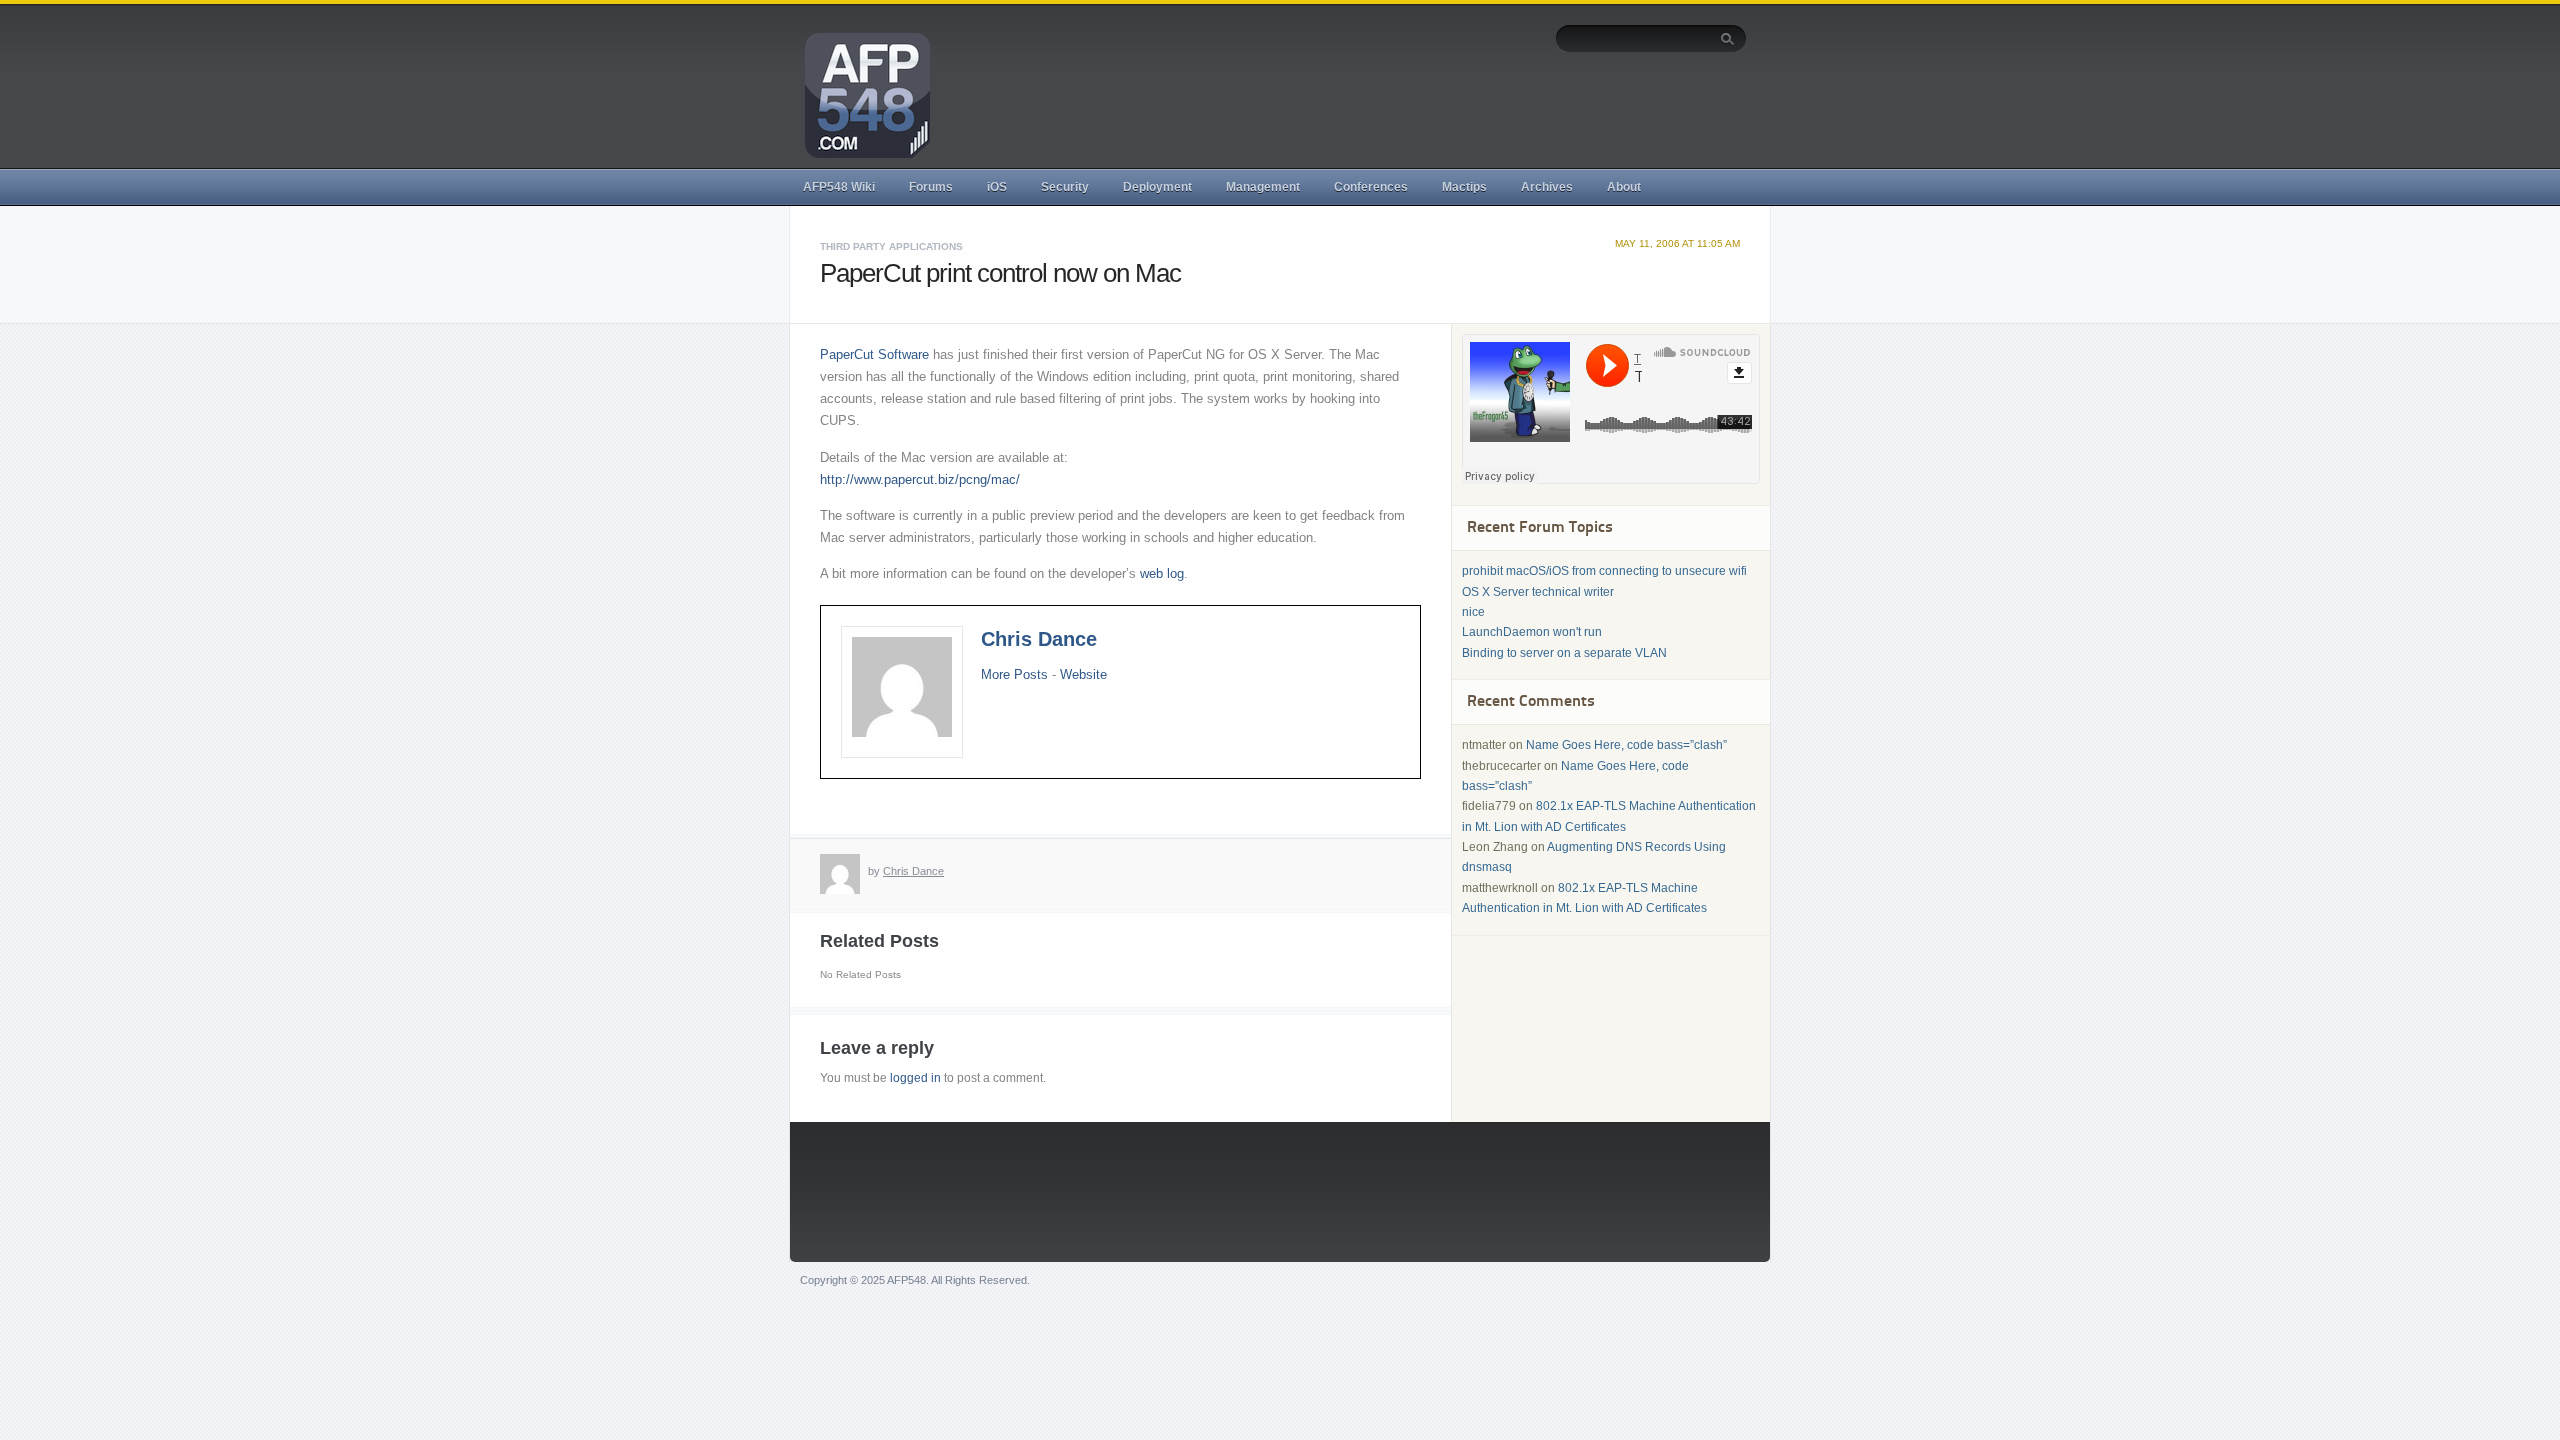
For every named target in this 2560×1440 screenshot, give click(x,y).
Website (1083, 674)
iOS (997, 187)
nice (1473, 612)
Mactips (1464, 187)
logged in (915, 1078)
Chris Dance (1039, 639)
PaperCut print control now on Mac (1000, 273)
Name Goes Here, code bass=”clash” (1626, 745)
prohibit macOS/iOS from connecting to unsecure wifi (1604, 571)
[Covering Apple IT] (860, 94)
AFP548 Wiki (839, 187)
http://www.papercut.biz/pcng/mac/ (920, 479)
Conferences (1371, 187)
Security (1065, 187)
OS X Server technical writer (1538, 592)
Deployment (1157, 187)
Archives (1547, 187)
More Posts (1014, 674)
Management (1263, 187)
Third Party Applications (891, 246)
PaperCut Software (874, 354)
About (1624, 187)
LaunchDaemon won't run (1532, 632)
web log (1162, 573)
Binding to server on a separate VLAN (1564, 653)
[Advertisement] (1383, 107)
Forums (931, 187)
